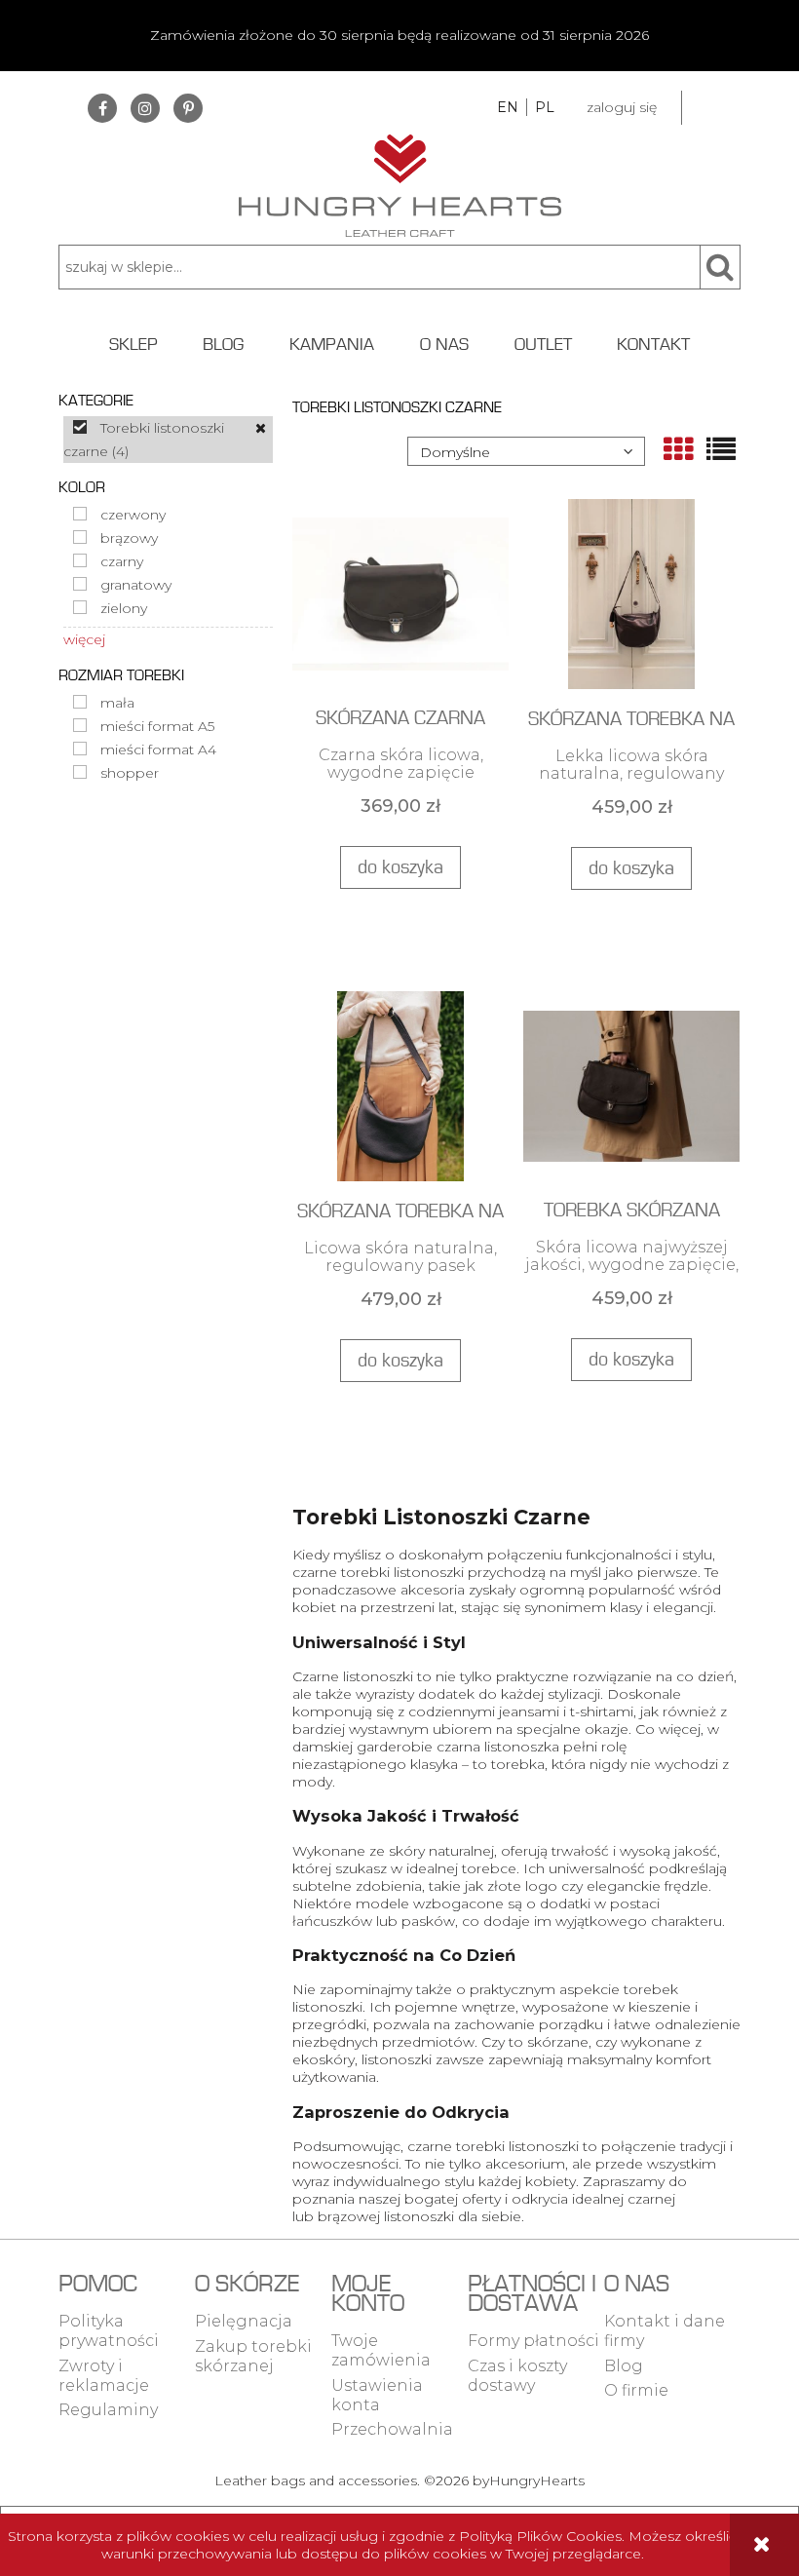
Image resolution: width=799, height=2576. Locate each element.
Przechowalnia (392, 2429)
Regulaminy (108, 2410)
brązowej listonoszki (386, 2216)
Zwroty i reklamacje (104, 2376)
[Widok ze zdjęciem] (678, 449)
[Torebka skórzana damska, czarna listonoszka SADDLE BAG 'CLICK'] (631, 1085)
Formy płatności (533, 2341)
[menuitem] (133, 344)
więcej (84, 639)
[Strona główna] (400, 183)
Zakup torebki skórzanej (253, 2356)
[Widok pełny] (721, 449)
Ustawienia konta (377, 2395)
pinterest (188, 108)
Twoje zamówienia (381, 2350)
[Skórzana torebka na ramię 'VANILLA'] (631, 594)
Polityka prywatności (109, 2331)
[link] (168, 440)
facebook (102, 108)
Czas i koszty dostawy (517, 2376)
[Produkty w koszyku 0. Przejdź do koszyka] (711, 108)
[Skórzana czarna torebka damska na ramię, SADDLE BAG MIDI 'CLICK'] (400, 593)
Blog (624, 2366)
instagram (145, 108)
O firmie (636, 2390)
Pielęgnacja (244, 2321)
